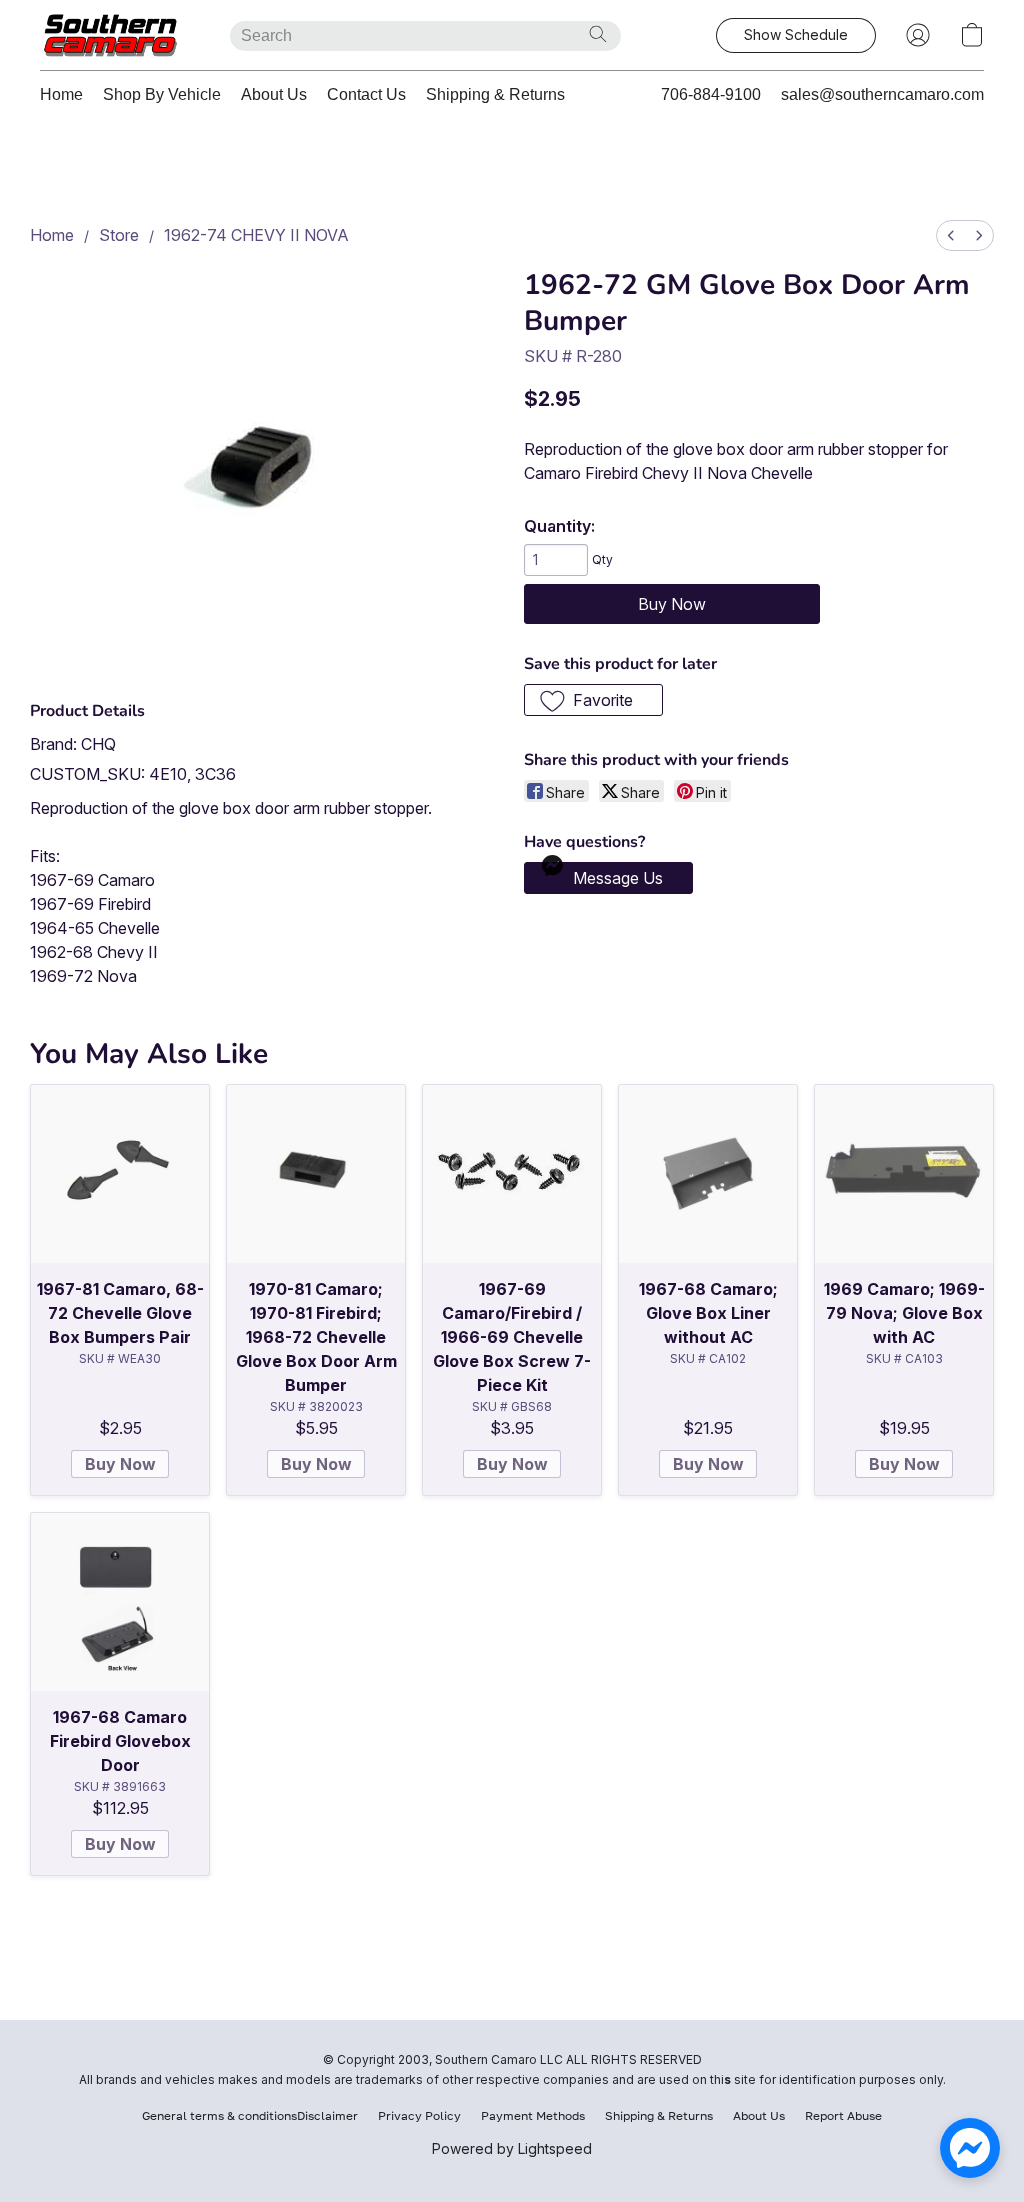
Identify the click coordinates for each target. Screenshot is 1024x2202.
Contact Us (366, 94)
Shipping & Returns (495, 94)
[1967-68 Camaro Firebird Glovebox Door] (120, 1602)
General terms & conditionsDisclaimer (250, 2115)
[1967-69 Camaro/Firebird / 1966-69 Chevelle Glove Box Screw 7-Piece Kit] (512, 1174)
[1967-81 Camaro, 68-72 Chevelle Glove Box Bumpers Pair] (120, 1174)
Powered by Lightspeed (512, 2148)
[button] (115, 35)
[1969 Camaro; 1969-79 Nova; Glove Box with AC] (904, 1174)
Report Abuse (843, 2115)
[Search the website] (598, 34)
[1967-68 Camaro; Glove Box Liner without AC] (708, 1174)
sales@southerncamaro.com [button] (882, 94)
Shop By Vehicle (162, 94)
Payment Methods (533, 2115)
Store (119, 235)
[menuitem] (951, 235)
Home (61, 94)
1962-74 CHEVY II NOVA (256, 235)
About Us (274, 94)
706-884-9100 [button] (711, 94)
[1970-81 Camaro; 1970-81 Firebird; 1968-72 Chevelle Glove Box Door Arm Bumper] (316, 1174)
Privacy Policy (419, 2115)
